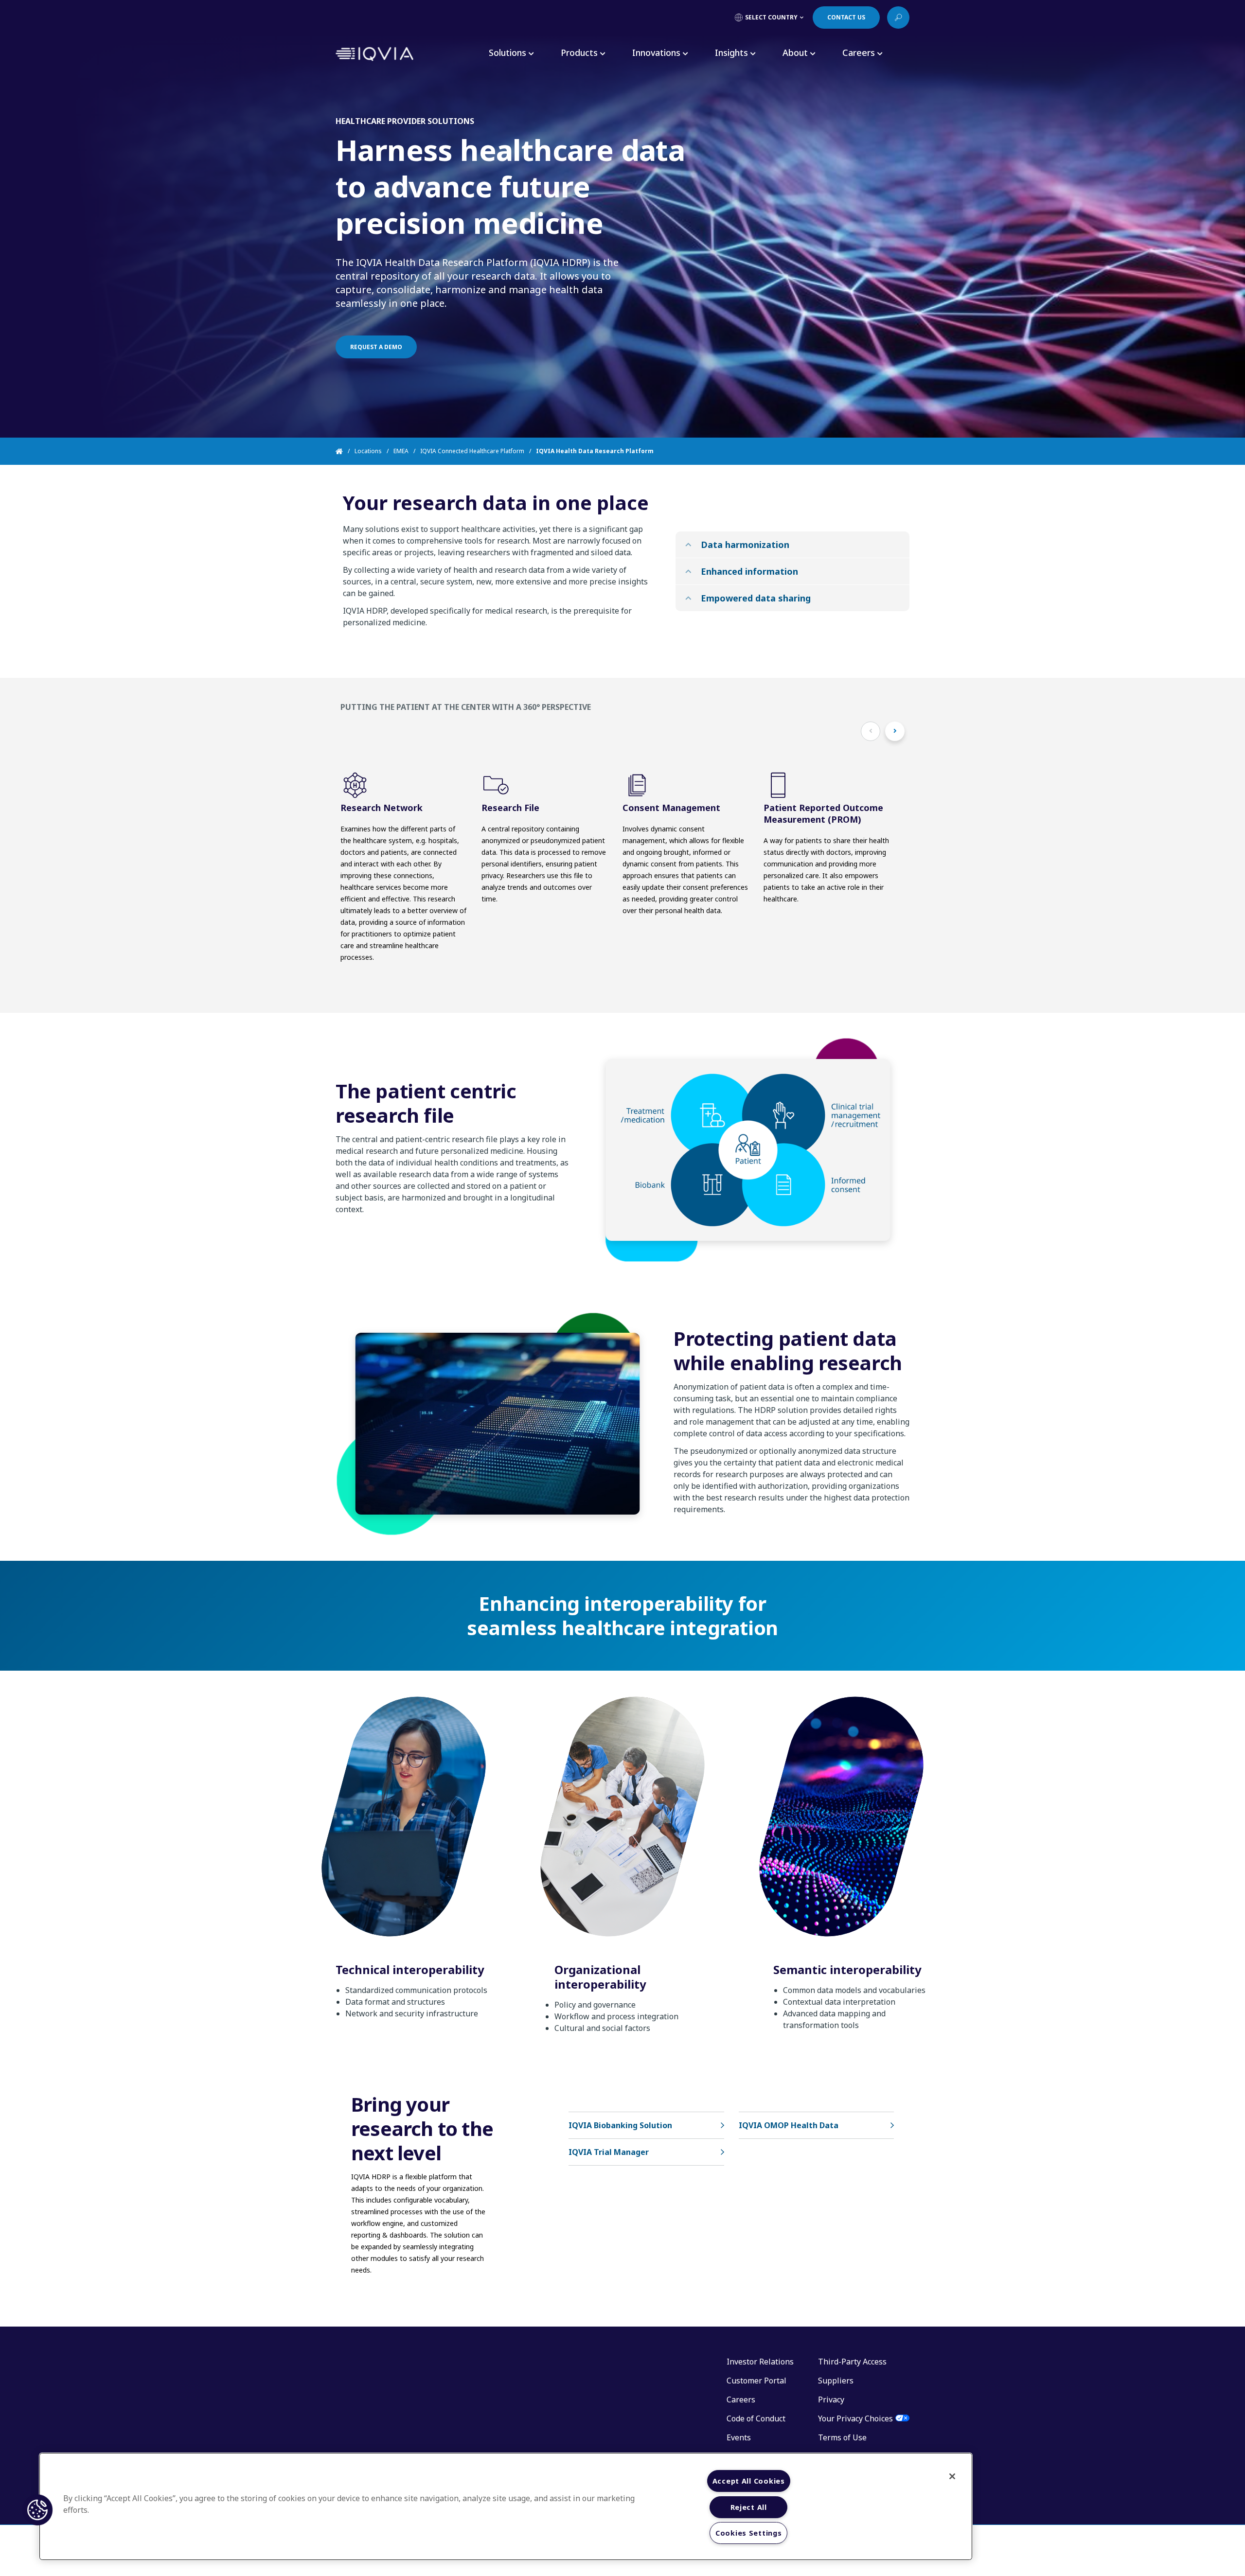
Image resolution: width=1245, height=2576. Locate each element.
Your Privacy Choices (855, 2418)
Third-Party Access (852, 2362)
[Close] (952, 2476)
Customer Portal (756, 2381)
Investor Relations (760, 2362)
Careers (741, 2400)
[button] (37, 2510)
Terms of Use (842, 2437)
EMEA (401, 451)
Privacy (831, 2400)
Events (739, 2437)
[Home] (345, 451)
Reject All (749, 2507)
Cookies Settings (749, 2533)
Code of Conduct (756, 2418)
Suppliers (836, 2381)
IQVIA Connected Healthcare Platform (472, 451)
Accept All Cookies (749, 2481)
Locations (368, 451)
